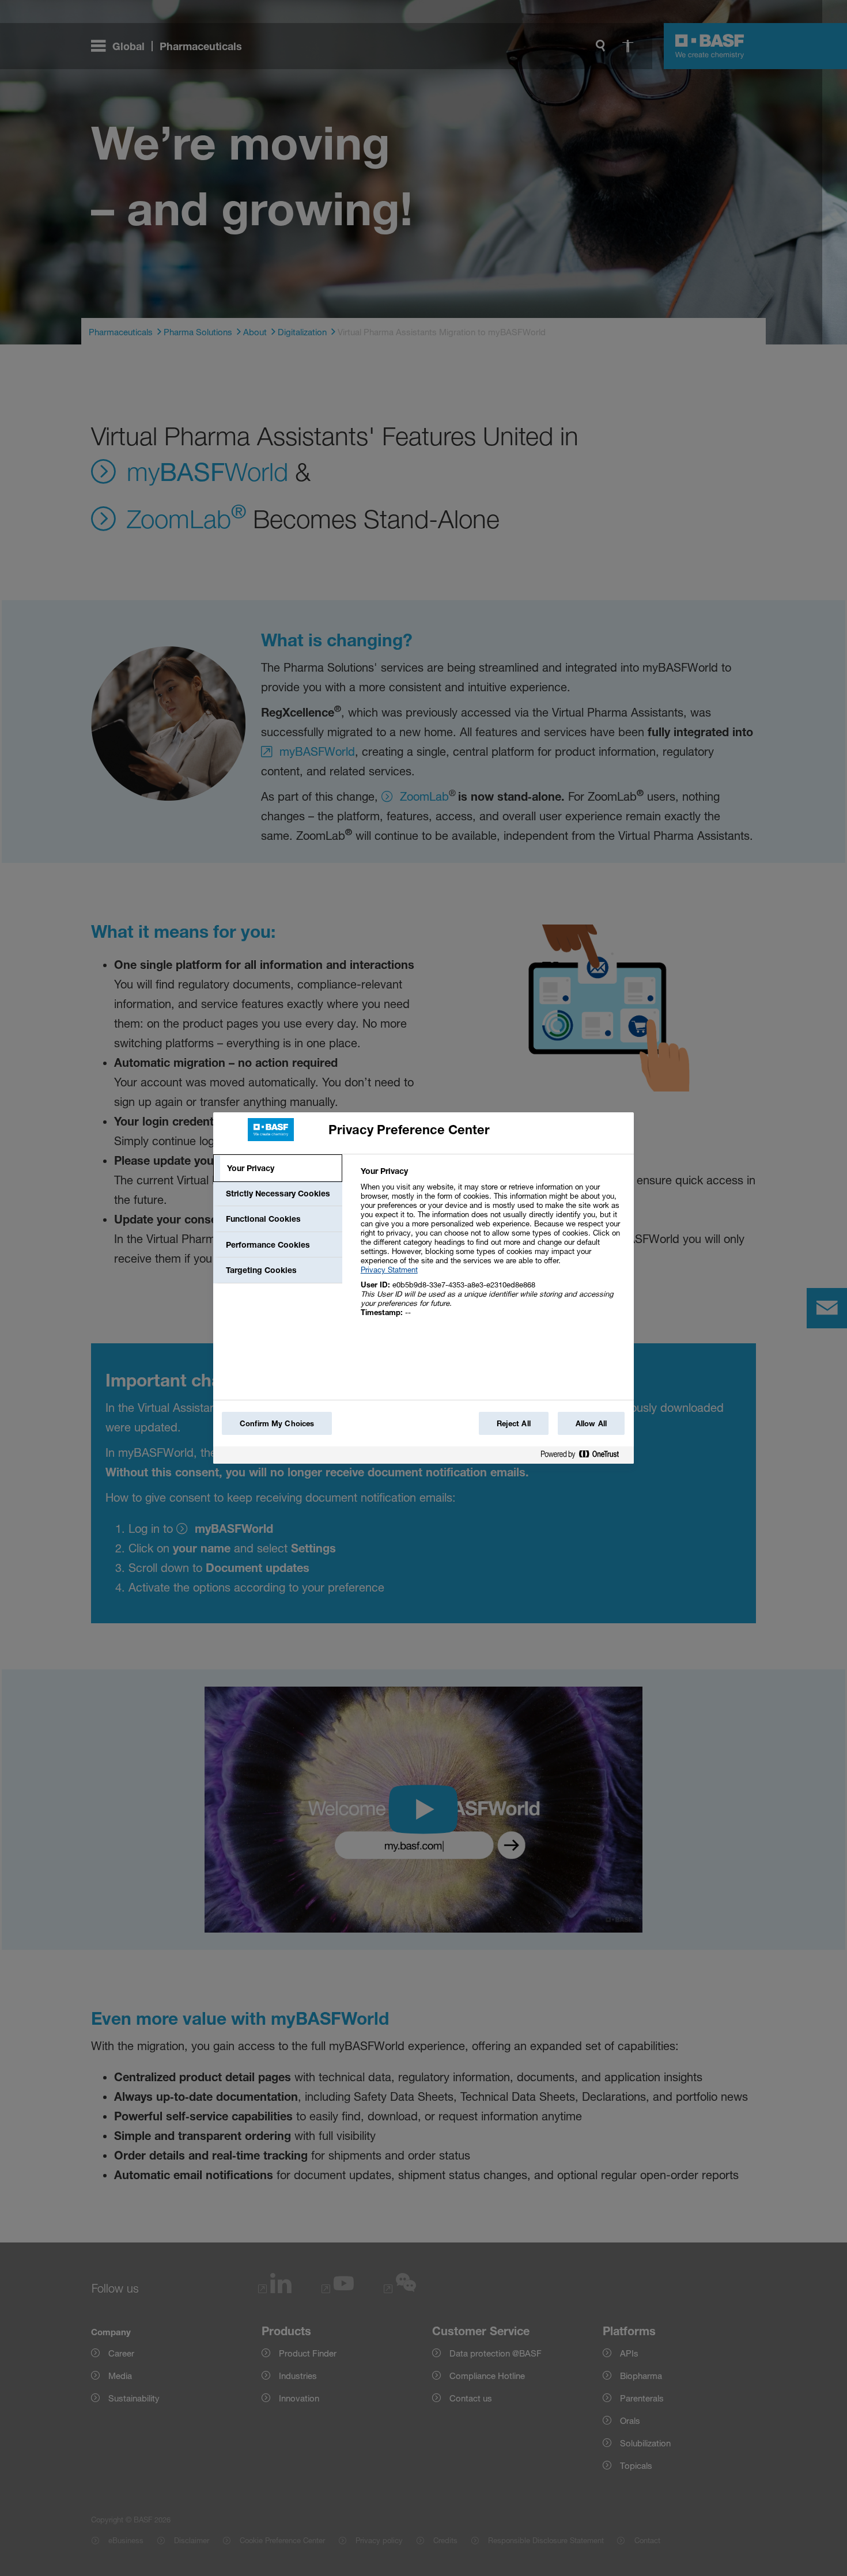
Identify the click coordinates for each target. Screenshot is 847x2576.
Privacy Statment (389, 1270)
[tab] (278, 1168)
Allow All (591, 1423)
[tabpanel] (492, 1248)
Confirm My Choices (277, 1423)
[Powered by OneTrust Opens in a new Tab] (584, 1456)
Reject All (514, 1423)
